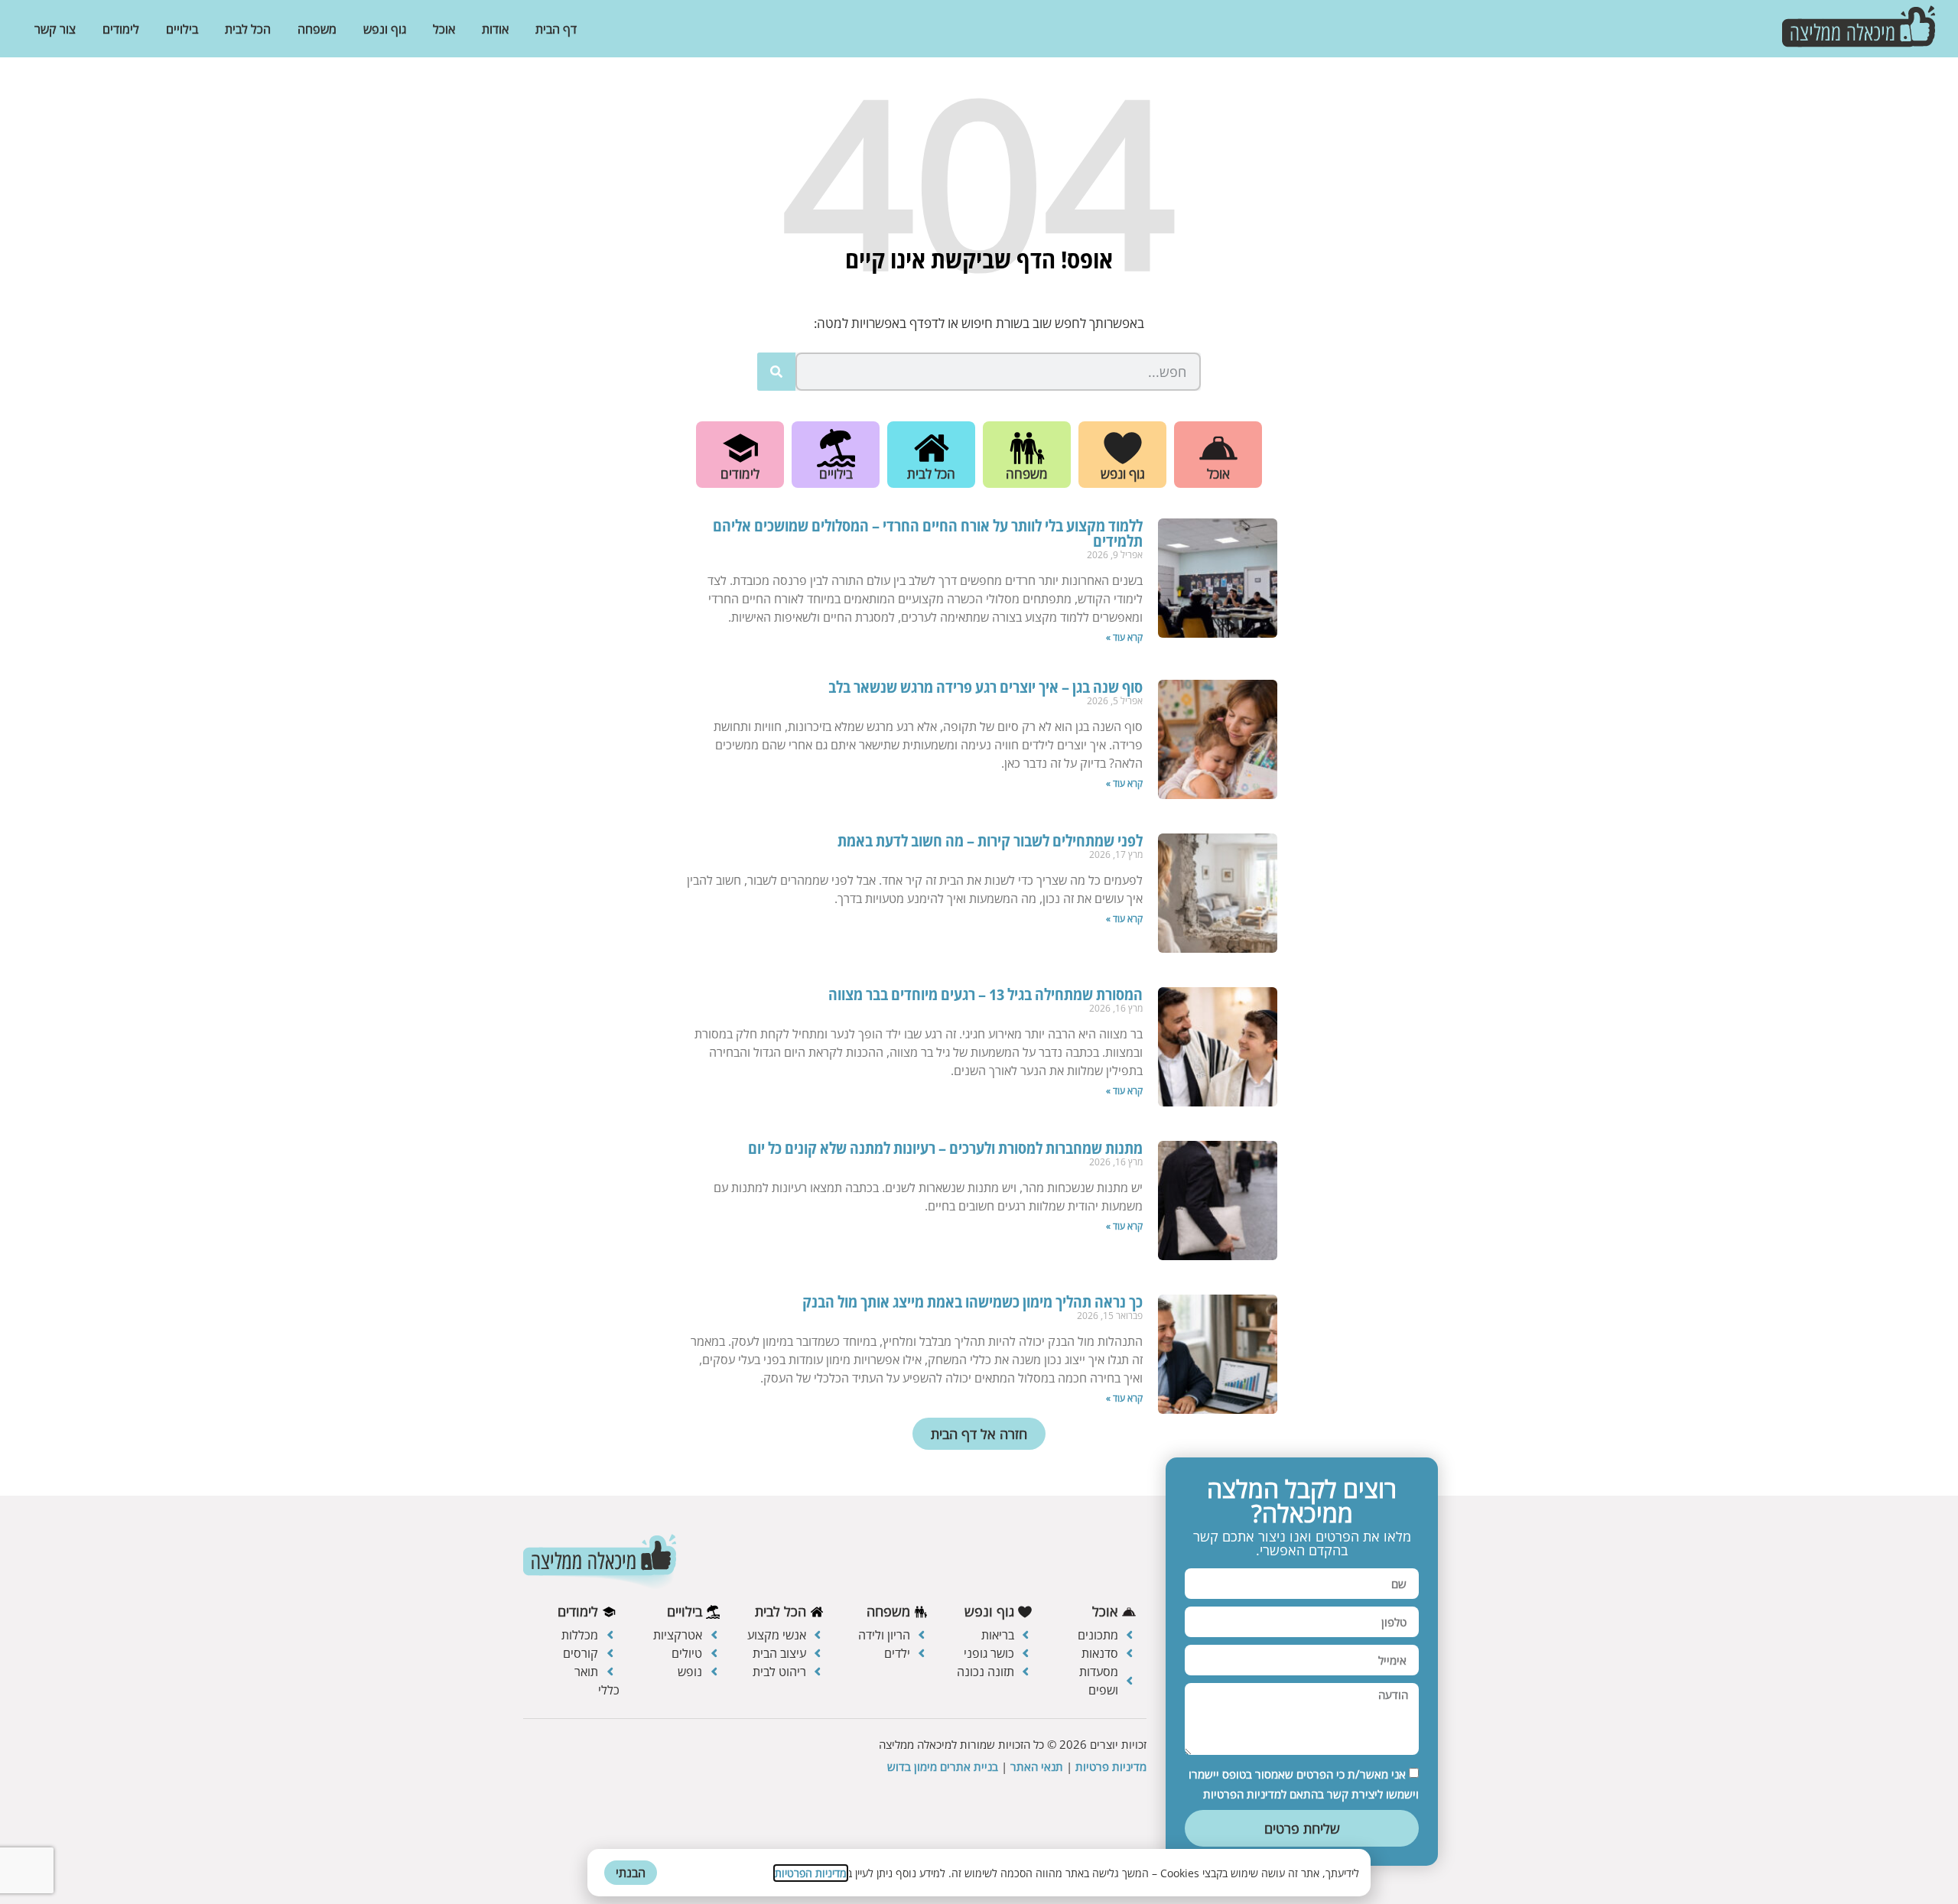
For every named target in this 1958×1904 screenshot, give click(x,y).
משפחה (317, 29)
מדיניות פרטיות (1111, 1766)
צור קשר (55, 29)
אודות (495, 29)
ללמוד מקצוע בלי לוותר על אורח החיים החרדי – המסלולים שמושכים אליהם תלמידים (928, 533)
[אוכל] (1218, 448)
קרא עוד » (1124, 637)
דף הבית (556, 29)
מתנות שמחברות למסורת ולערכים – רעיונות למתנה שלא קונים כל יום (945, 1148)
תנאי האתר (1037, 1766)
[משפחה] (1027, 448)
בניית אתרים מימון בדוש (943, 1766)
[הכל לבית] (932, 448)
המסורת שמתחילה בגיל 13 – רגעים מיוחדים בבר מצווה (986, 994)
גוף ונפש (385, 29)
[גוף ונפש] (1123, 448)
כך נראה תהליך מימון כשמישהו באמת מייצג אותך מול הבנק (972, 1302)
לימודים (121, 29)
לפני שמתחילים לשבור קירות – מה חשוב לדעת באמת (990, 841)
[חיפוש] (776, 372)
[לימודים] (740, 448)
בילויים (182, 29)
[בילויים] (836, 448)
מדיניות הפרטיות (811, 1873)
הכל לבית (248, 29)
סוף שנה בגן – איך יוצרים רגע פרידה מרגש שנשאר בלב (986, 687)
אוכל (444, 29)
